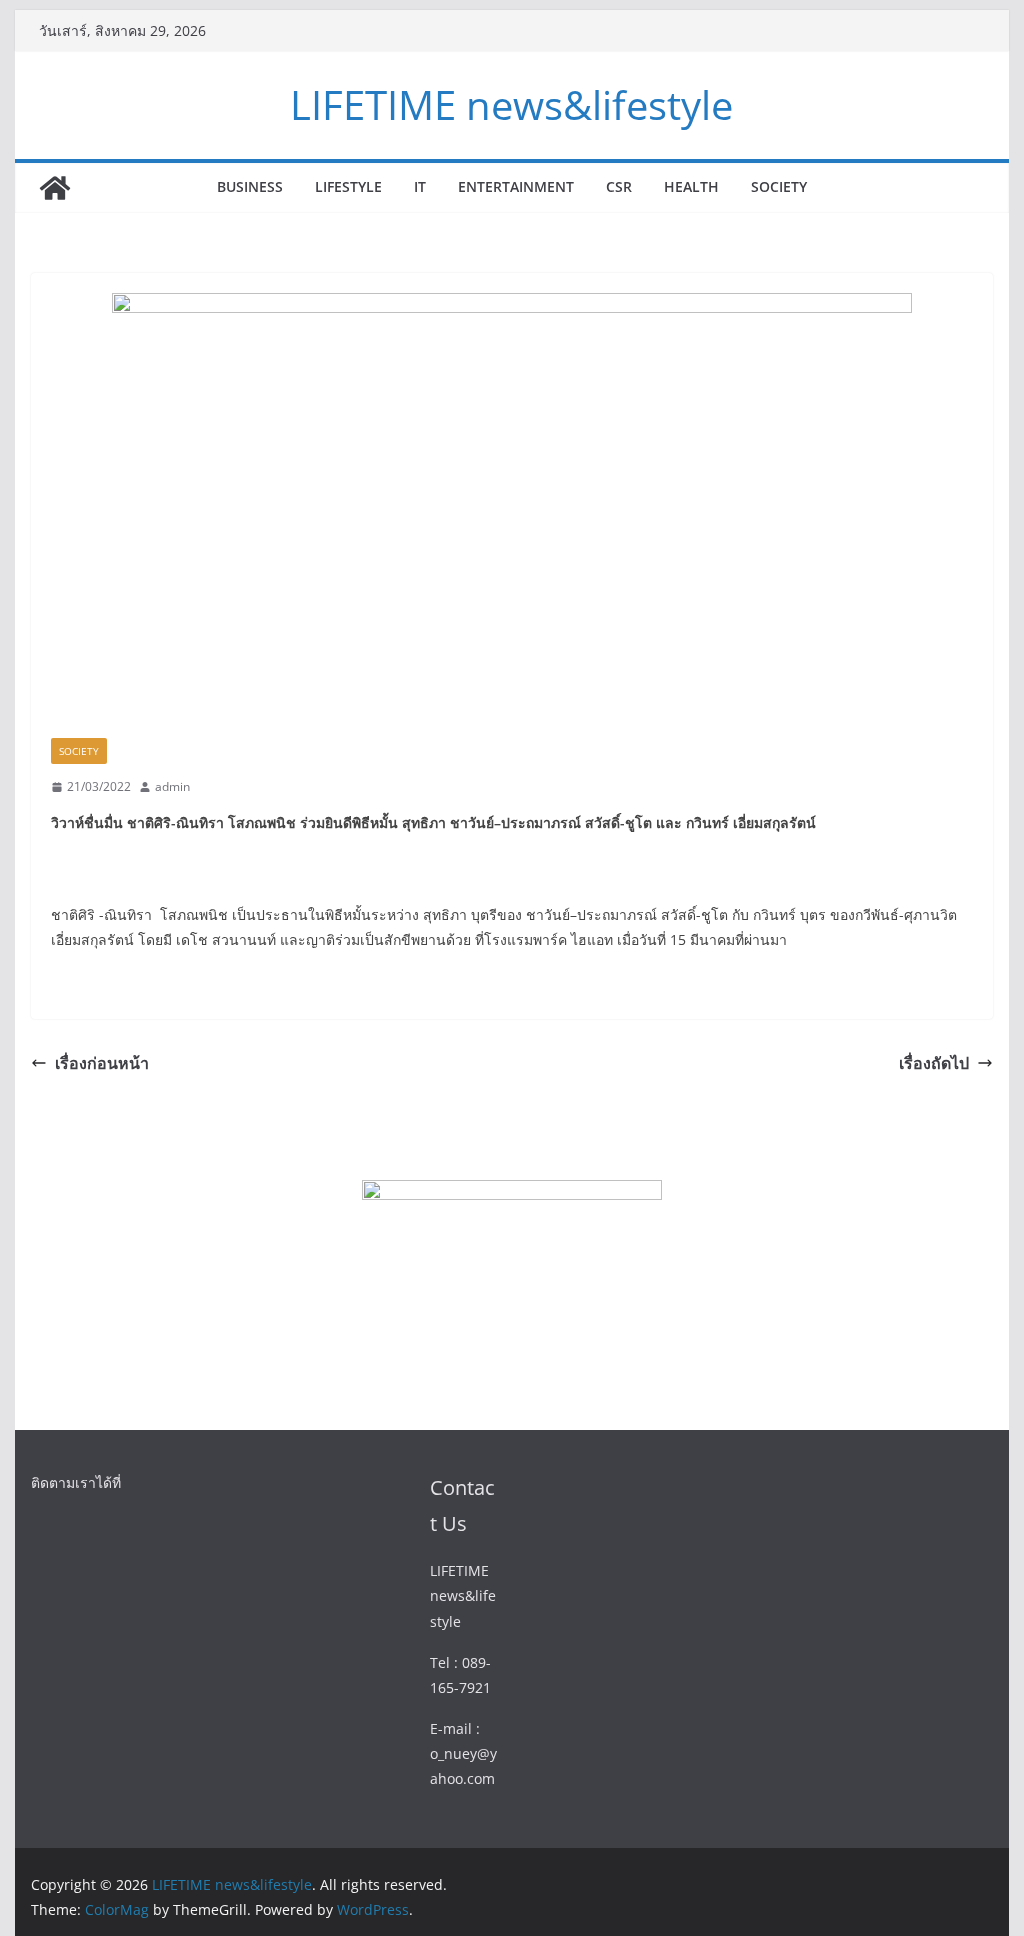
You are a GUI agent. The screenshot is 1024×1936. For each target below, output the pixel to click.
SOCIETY (779, 186)
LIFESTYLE (348, 186)
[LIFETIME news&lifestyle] (55, 188)
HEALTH (691, 186)
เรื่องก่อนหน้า (102, 1063)
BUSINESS (250, 186)
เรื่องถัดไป (934, 1063)
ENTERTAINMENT (516, 186)
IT (420, 186)
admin (172, 786)
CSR (619, 186)
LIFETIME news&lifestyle (511, 104)
